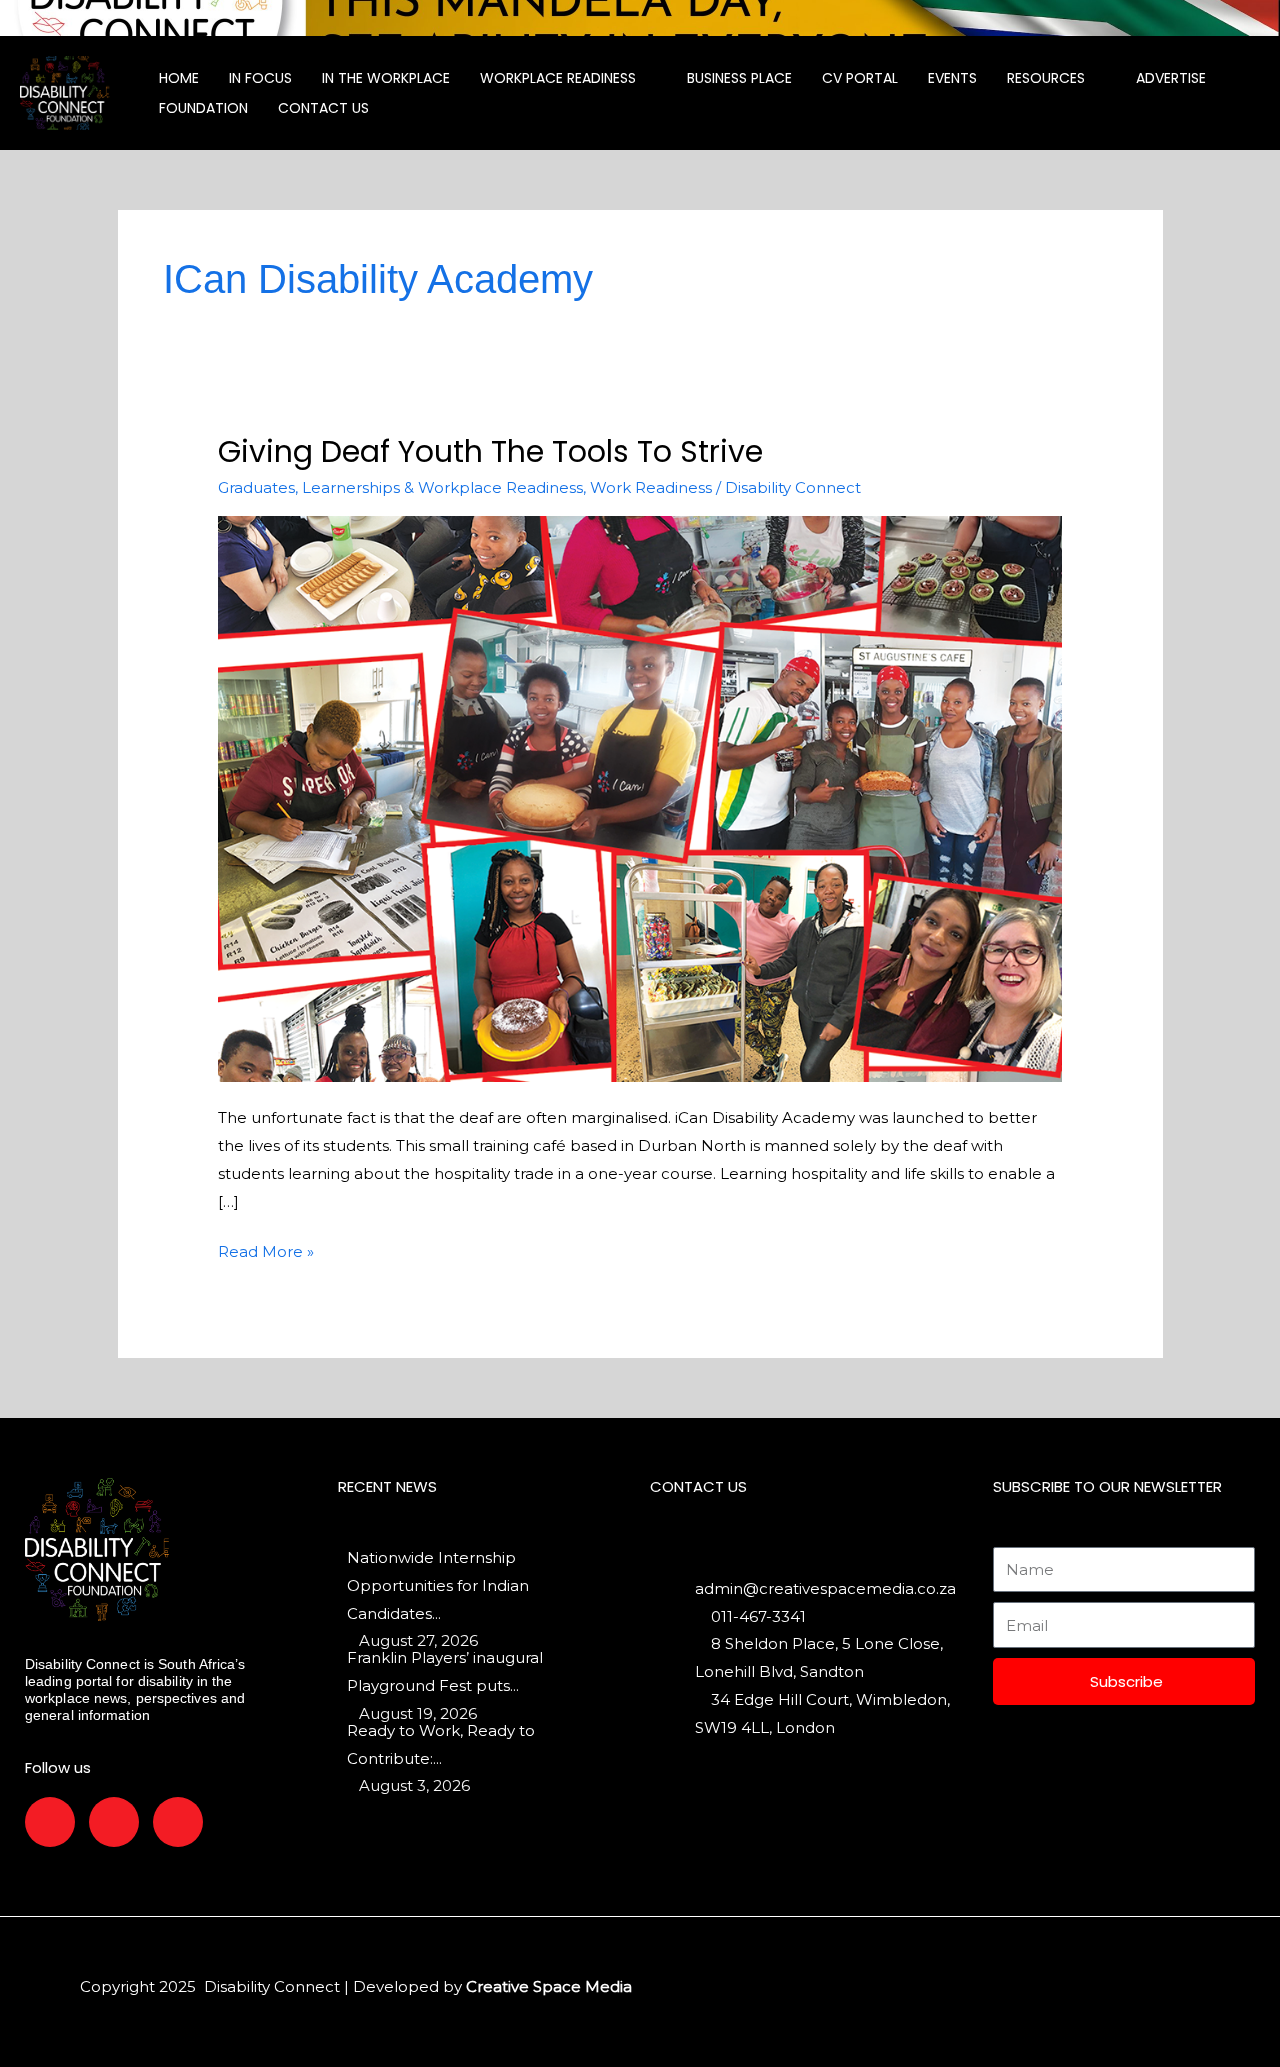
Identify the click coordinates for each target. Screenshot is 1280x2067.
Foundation (203, 108)
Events (952, 78)
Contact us (323, 108)
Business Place (739, 78)
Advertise (1171, 78)
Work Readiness (651, 487)
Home (179, 78)
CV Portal (860, 78)
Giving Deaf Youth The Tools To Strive (490, 451)
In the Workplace (386, 78)
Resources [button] (1046, 78)
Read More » (266, 1249)
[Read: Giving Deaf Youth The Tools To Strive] (640, 797)
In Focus (260, 78)
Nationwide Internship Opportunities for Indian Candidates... (438, 1585)
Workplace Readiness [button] (558, 78)
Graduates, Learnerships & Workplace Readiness (400, 487)
